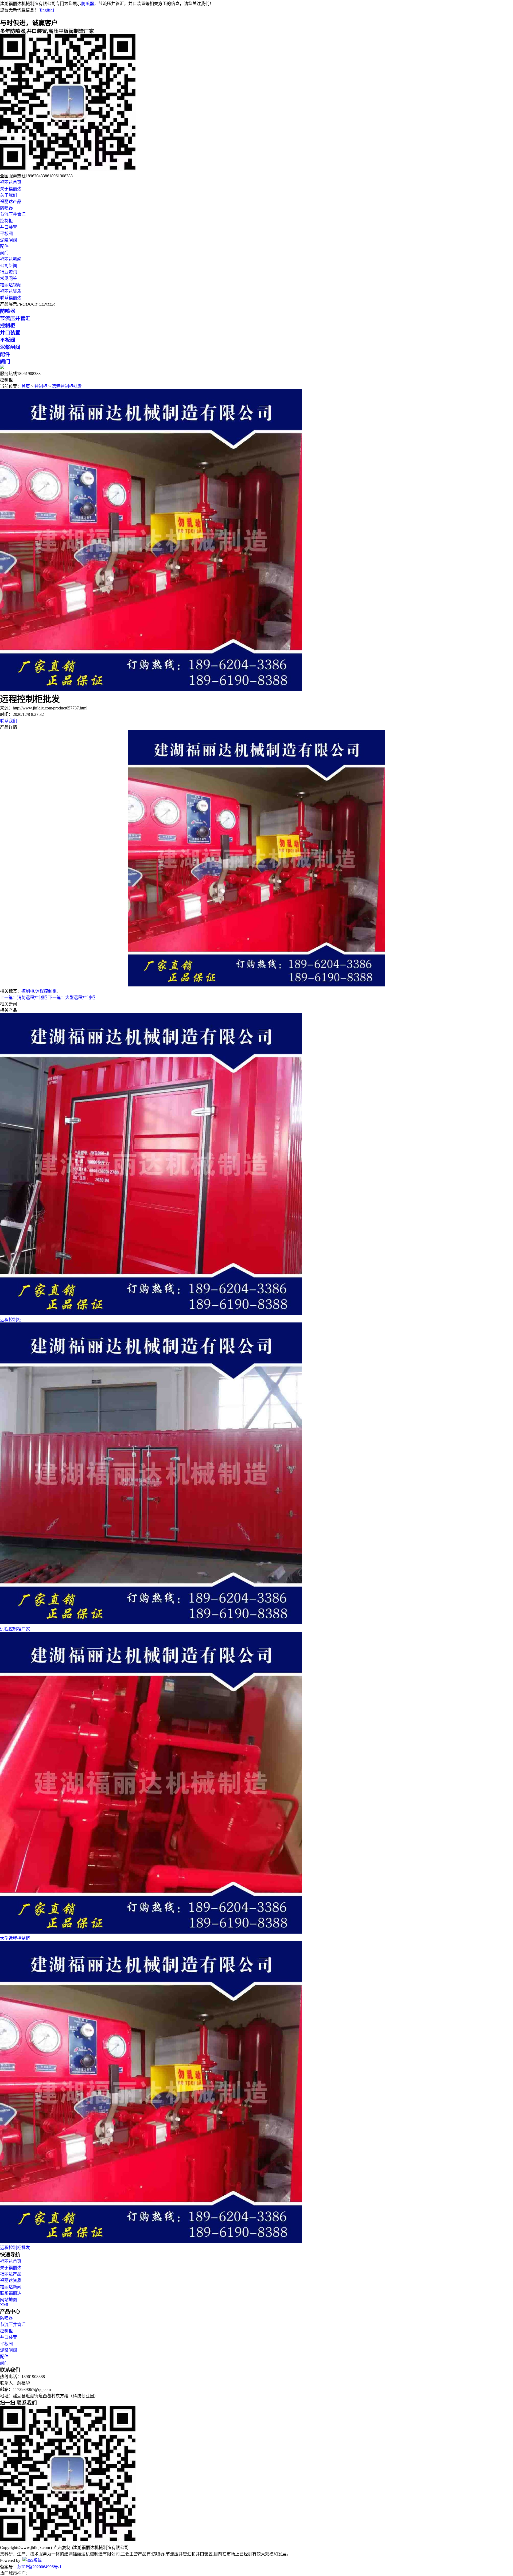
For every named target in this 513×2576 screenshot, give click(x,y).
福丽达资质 (11, 291)
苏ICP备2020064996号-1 (39, 2567)
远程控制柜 (46, 991)
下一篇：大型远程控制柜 (72, 998)
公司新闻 (9, 266)
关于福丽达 (11, 189)
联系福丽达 (11, 298)
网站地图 (9, 2300)
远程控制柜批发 (67, 386)
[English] (46, 10)
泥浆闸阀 (9, 240)
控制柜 (6, 221)
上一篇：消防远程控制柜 (24, 998)
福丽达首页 (11, 182)
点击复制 (62, 2548)
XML (5, 2305)
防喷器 (88, 4)
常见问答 (9, 278)
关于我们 (9, 195)
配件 (4, 246)
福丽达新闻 (11, 259)
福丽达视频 (11, 285)
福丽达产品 (11, 202)
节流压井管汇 (13, 214)
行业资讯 (9, 272)
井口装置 (9, 227)
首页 (26, 386)
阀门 (4, 253)
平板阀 (6, 234)
